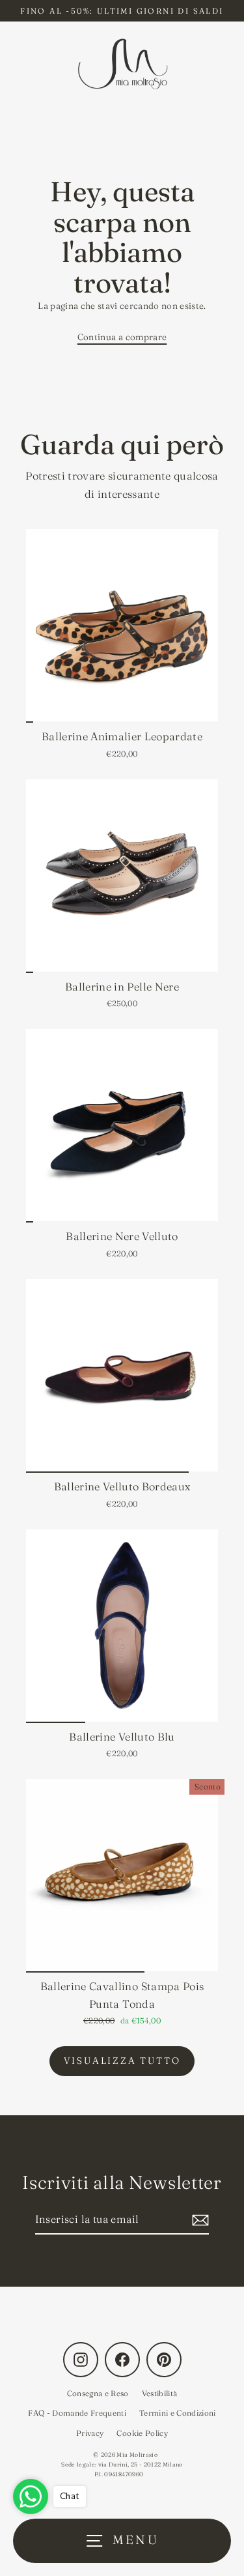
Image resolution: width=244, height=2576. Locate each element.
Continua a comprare (122, 337)
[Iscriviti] (198, 2220)
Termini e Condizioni (178, 2413)
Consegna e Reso (98, 2393)
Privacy (90, 2433)
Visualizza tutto (122, 2061)
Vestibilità (160, 2393)
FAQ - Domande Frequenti (77, 2413)
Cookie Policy (142, 2433)
